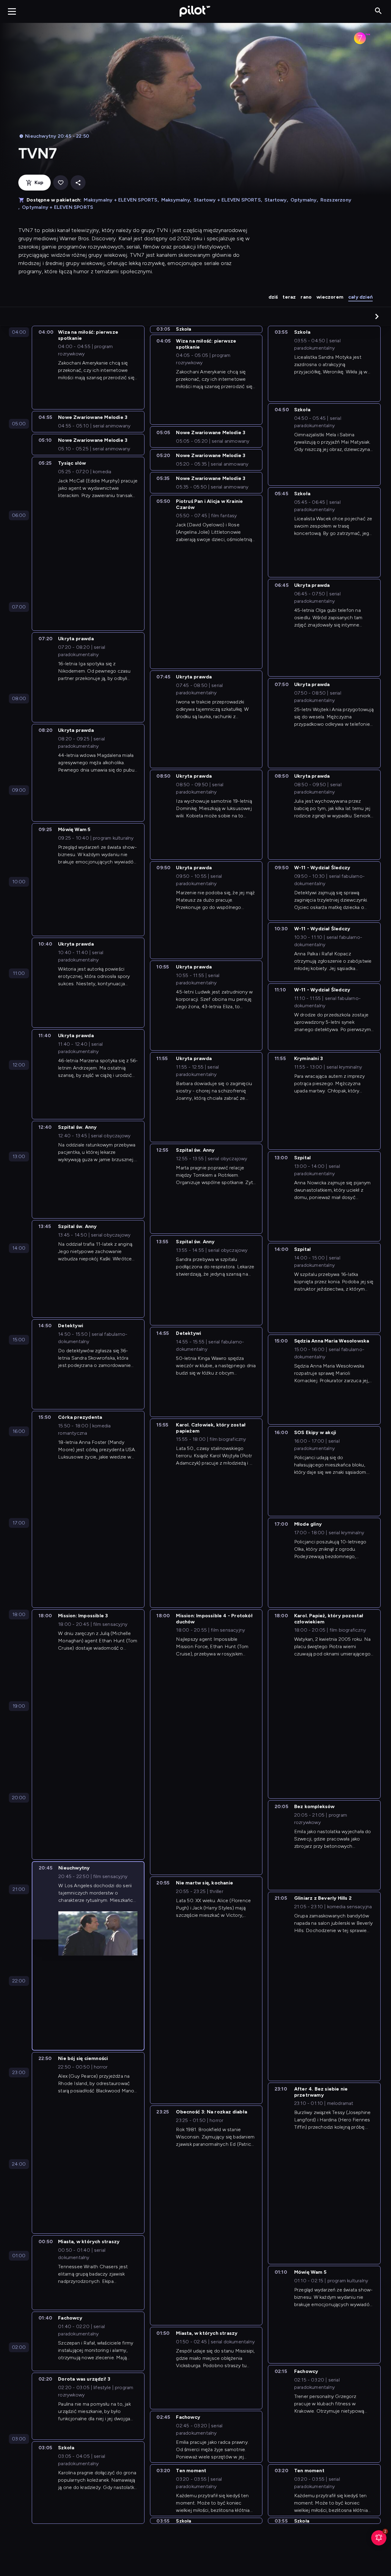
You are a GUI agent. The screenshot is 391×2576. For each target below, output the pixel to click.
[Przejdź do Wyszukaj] (378, 11)
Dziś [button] (273, 297)
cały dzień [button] (360, 297)
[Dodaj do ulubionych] (61, 183)
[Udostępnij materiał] (78, 183)
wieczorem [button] (330, 297)
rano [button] (306, 297)
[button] (377, 316)
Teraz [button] (289, 297)
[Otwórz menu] (12, 11)
